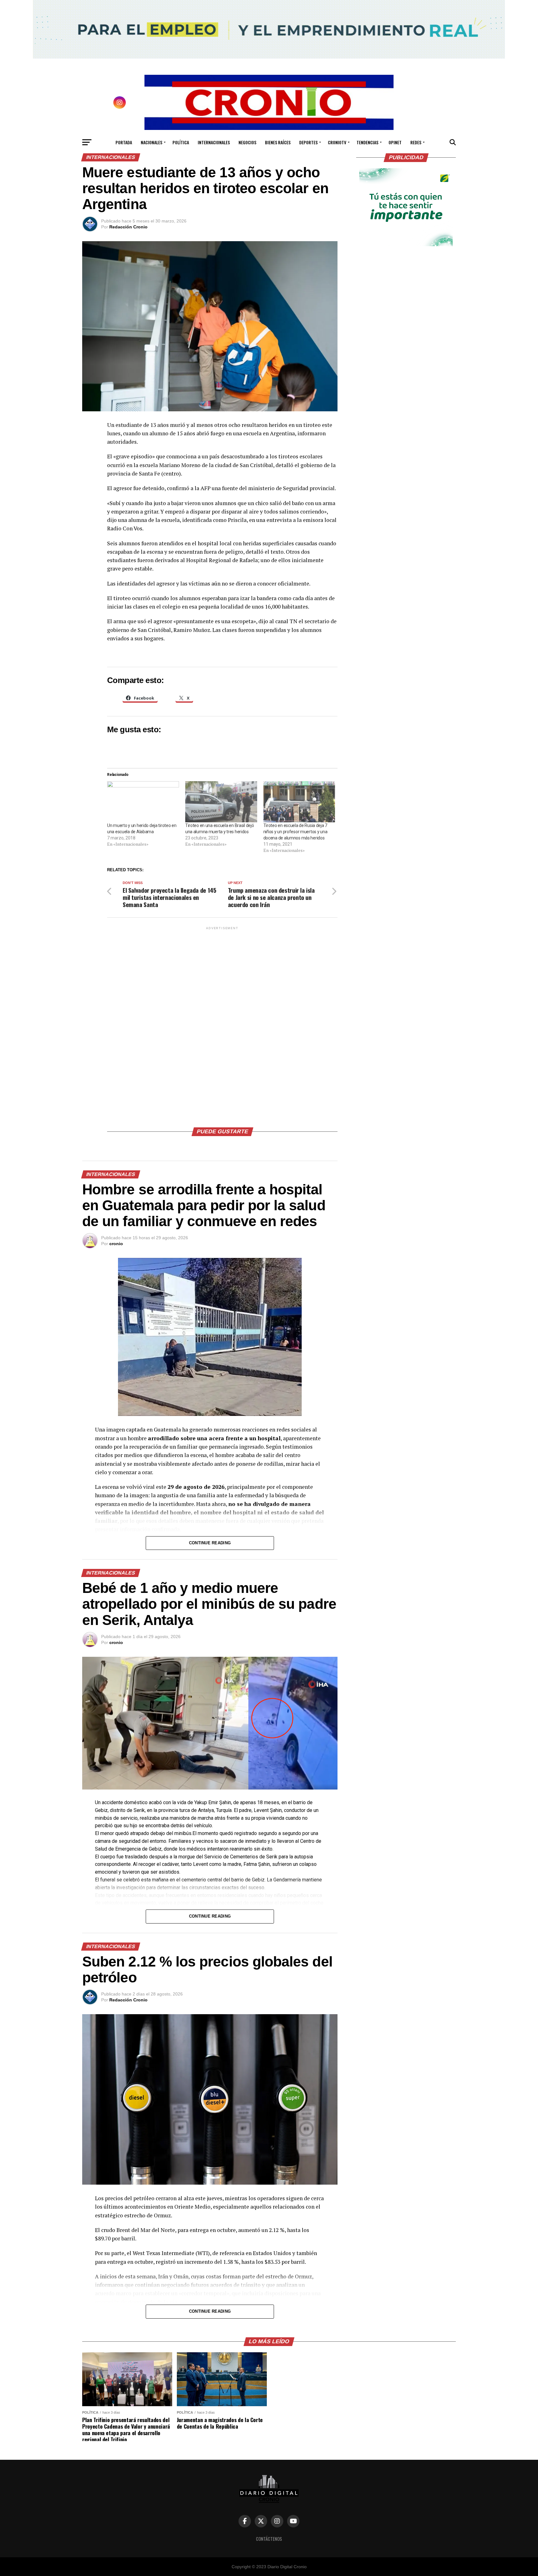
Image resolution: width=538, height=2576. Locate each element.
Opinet (395, 142)
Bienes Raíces (278, 142)
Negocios (247, 142)
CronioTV (337, 142)
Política (181, 142)
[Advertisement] (222, 1025)
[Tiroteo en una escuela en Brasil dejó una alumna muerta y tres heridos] (221, 802)
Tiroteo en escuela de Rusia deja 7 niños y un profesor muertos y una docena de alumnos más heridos (295, 832)
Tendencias (367, 142)
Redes (416, 142)
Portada (124, 142)
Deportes (308, 142)
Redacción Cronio (128, 227)
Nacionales (151, 142)
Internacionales (214, 142)
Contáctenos (269, 2539)
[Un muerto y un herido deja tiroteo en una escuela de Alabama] (143, 802)
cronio (116, 1244)
